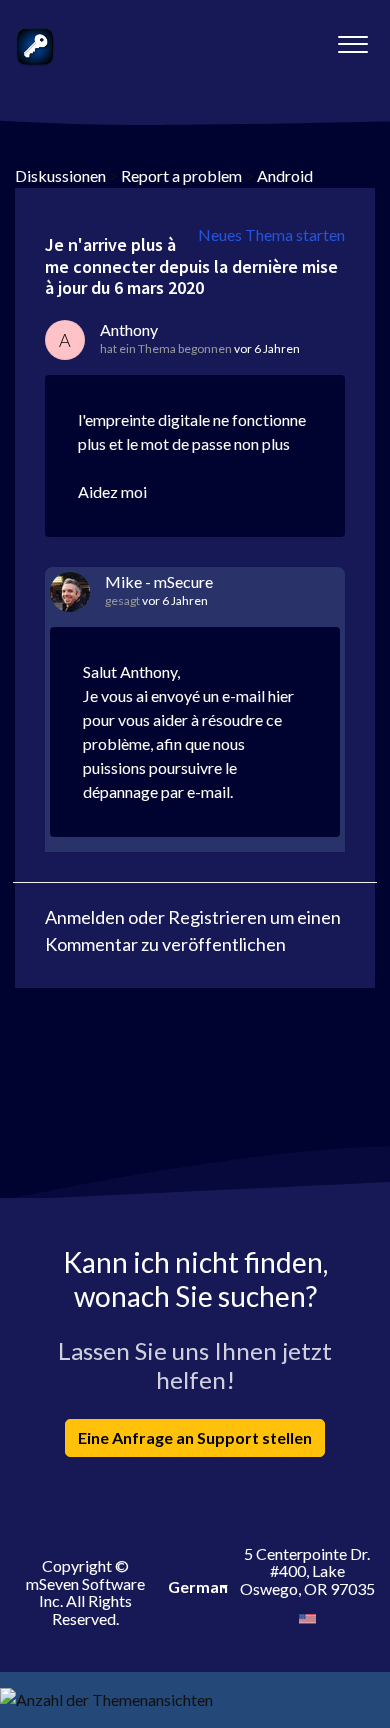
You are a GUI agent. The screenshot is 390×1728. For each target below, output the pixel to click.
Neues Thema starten (271, 234)
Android (285, 175)
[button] (352, 39)
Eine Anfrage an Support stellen (195, 1437)
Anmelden (85, 917)
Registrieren (217, 917)
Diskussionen (60, 175)
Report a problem (181, 175)
